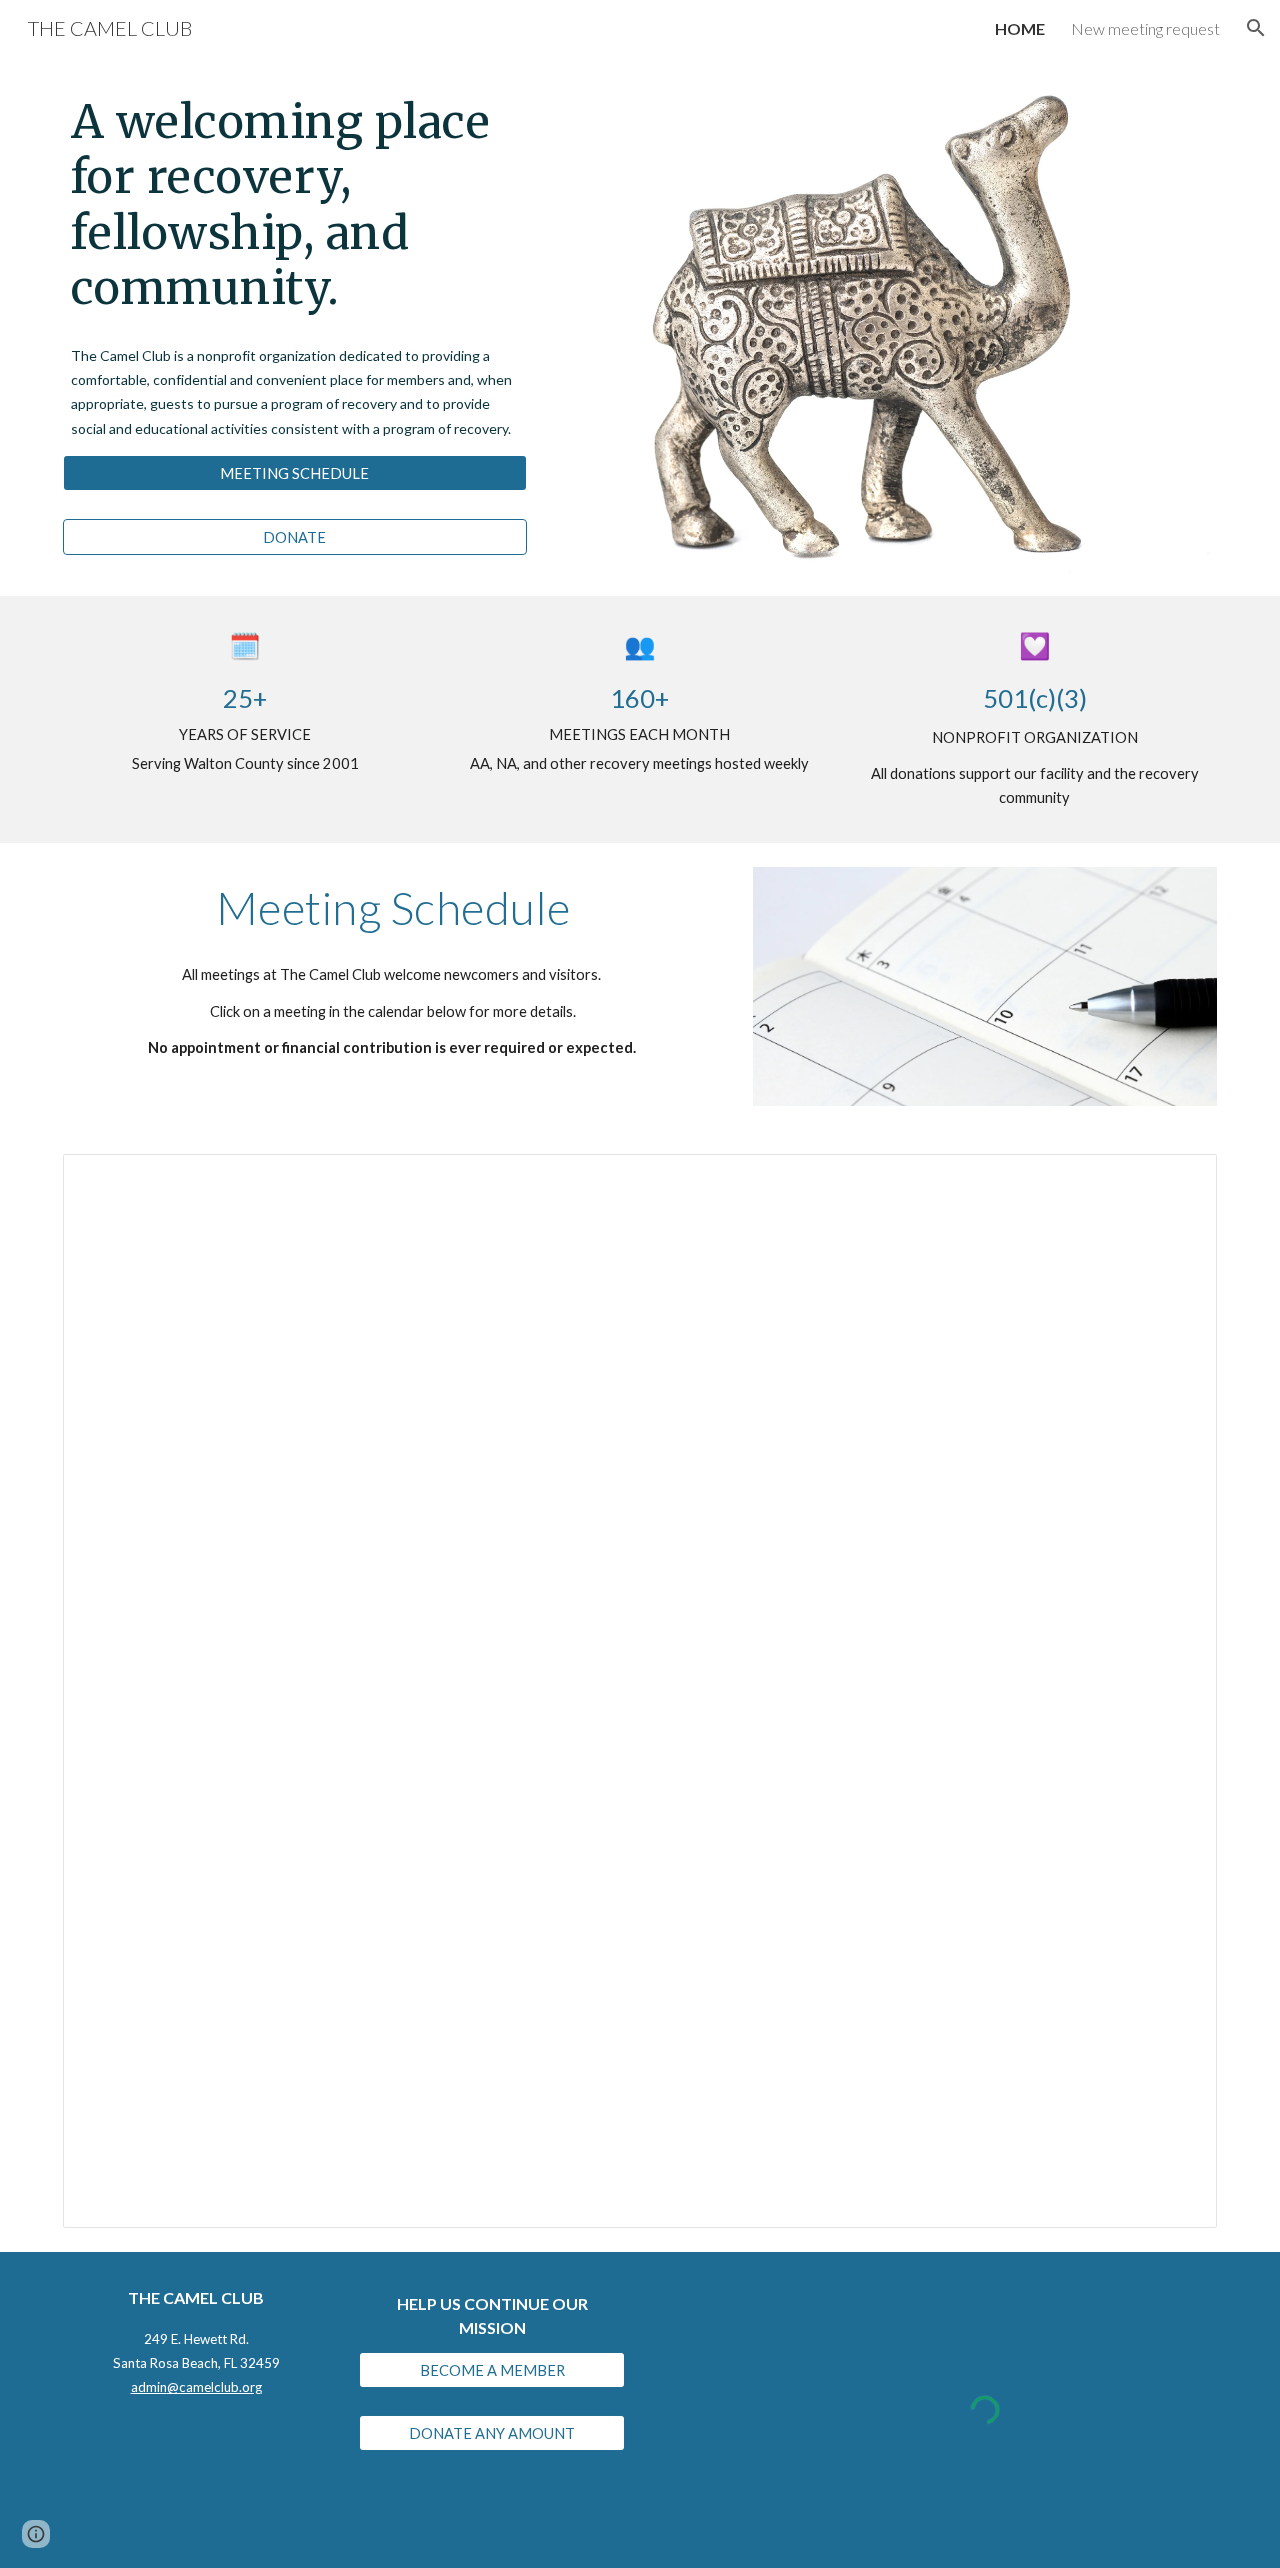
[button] (1256, 28)
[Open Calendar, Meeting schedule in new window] (1179, 1180)
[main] (295, 205)
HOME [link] (1020, 28)
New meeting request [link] (1145, 28)
